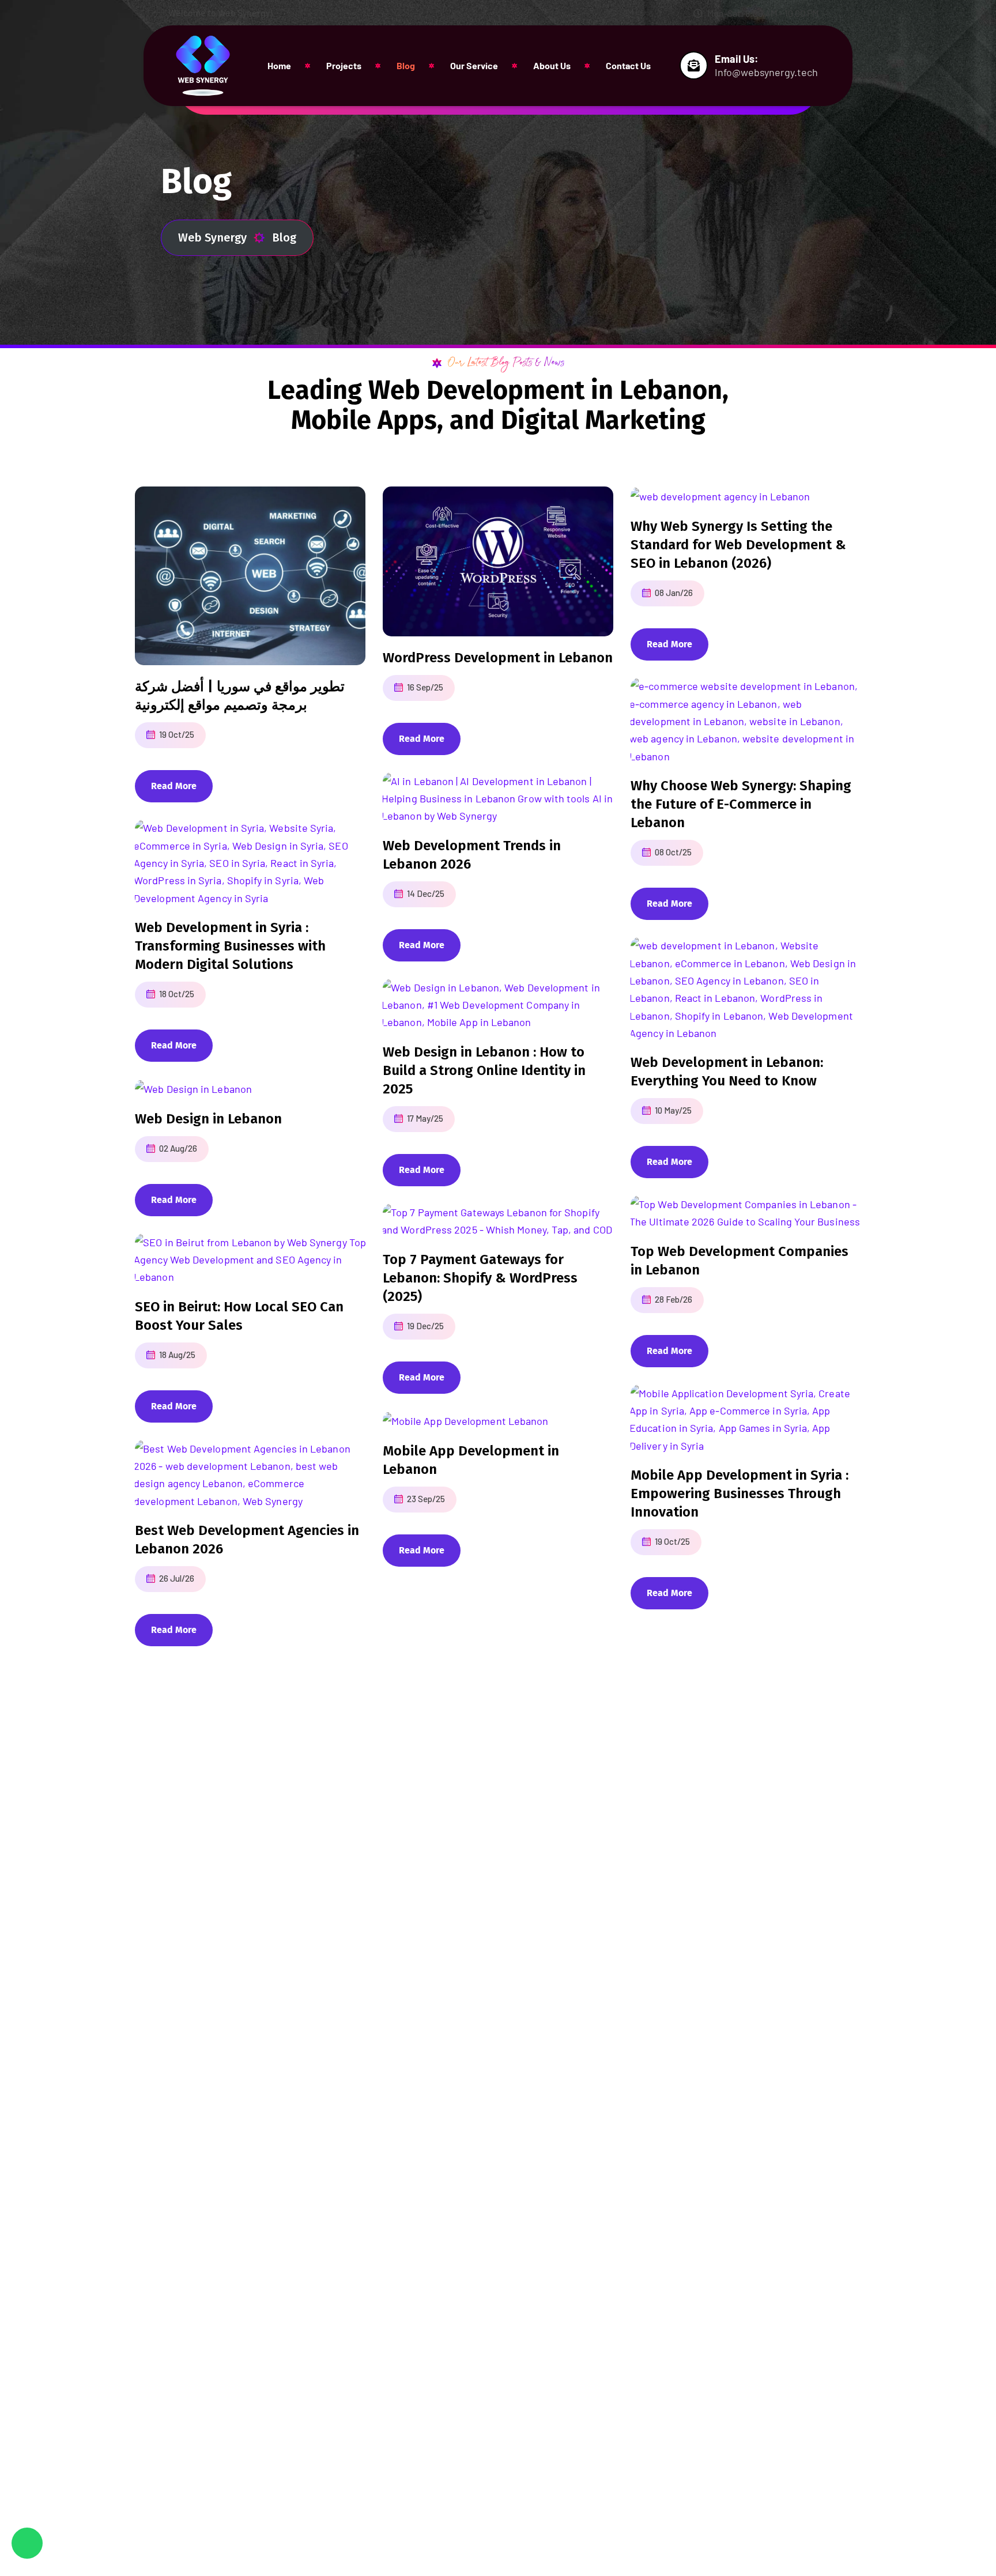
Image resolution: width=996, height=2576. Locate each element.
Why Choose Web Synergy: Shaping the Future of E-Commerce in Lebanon (741, 804)
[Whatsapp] (27, 2543)
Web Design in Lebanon (208, 1119)
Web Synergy (212, 237)
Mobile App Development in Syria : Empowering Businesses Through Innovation (740, 1493)
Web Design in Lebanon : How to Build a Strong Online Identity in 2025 (484, 1070)
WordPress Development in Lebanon (498, 658)
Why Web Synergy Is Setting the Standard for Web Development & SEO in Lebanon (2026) (738, 545)
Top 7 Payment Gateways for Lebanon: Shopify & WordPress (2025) (480, 1278)
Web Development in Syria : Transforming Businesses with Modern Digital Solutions (230, 946)
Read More (174, 786)
